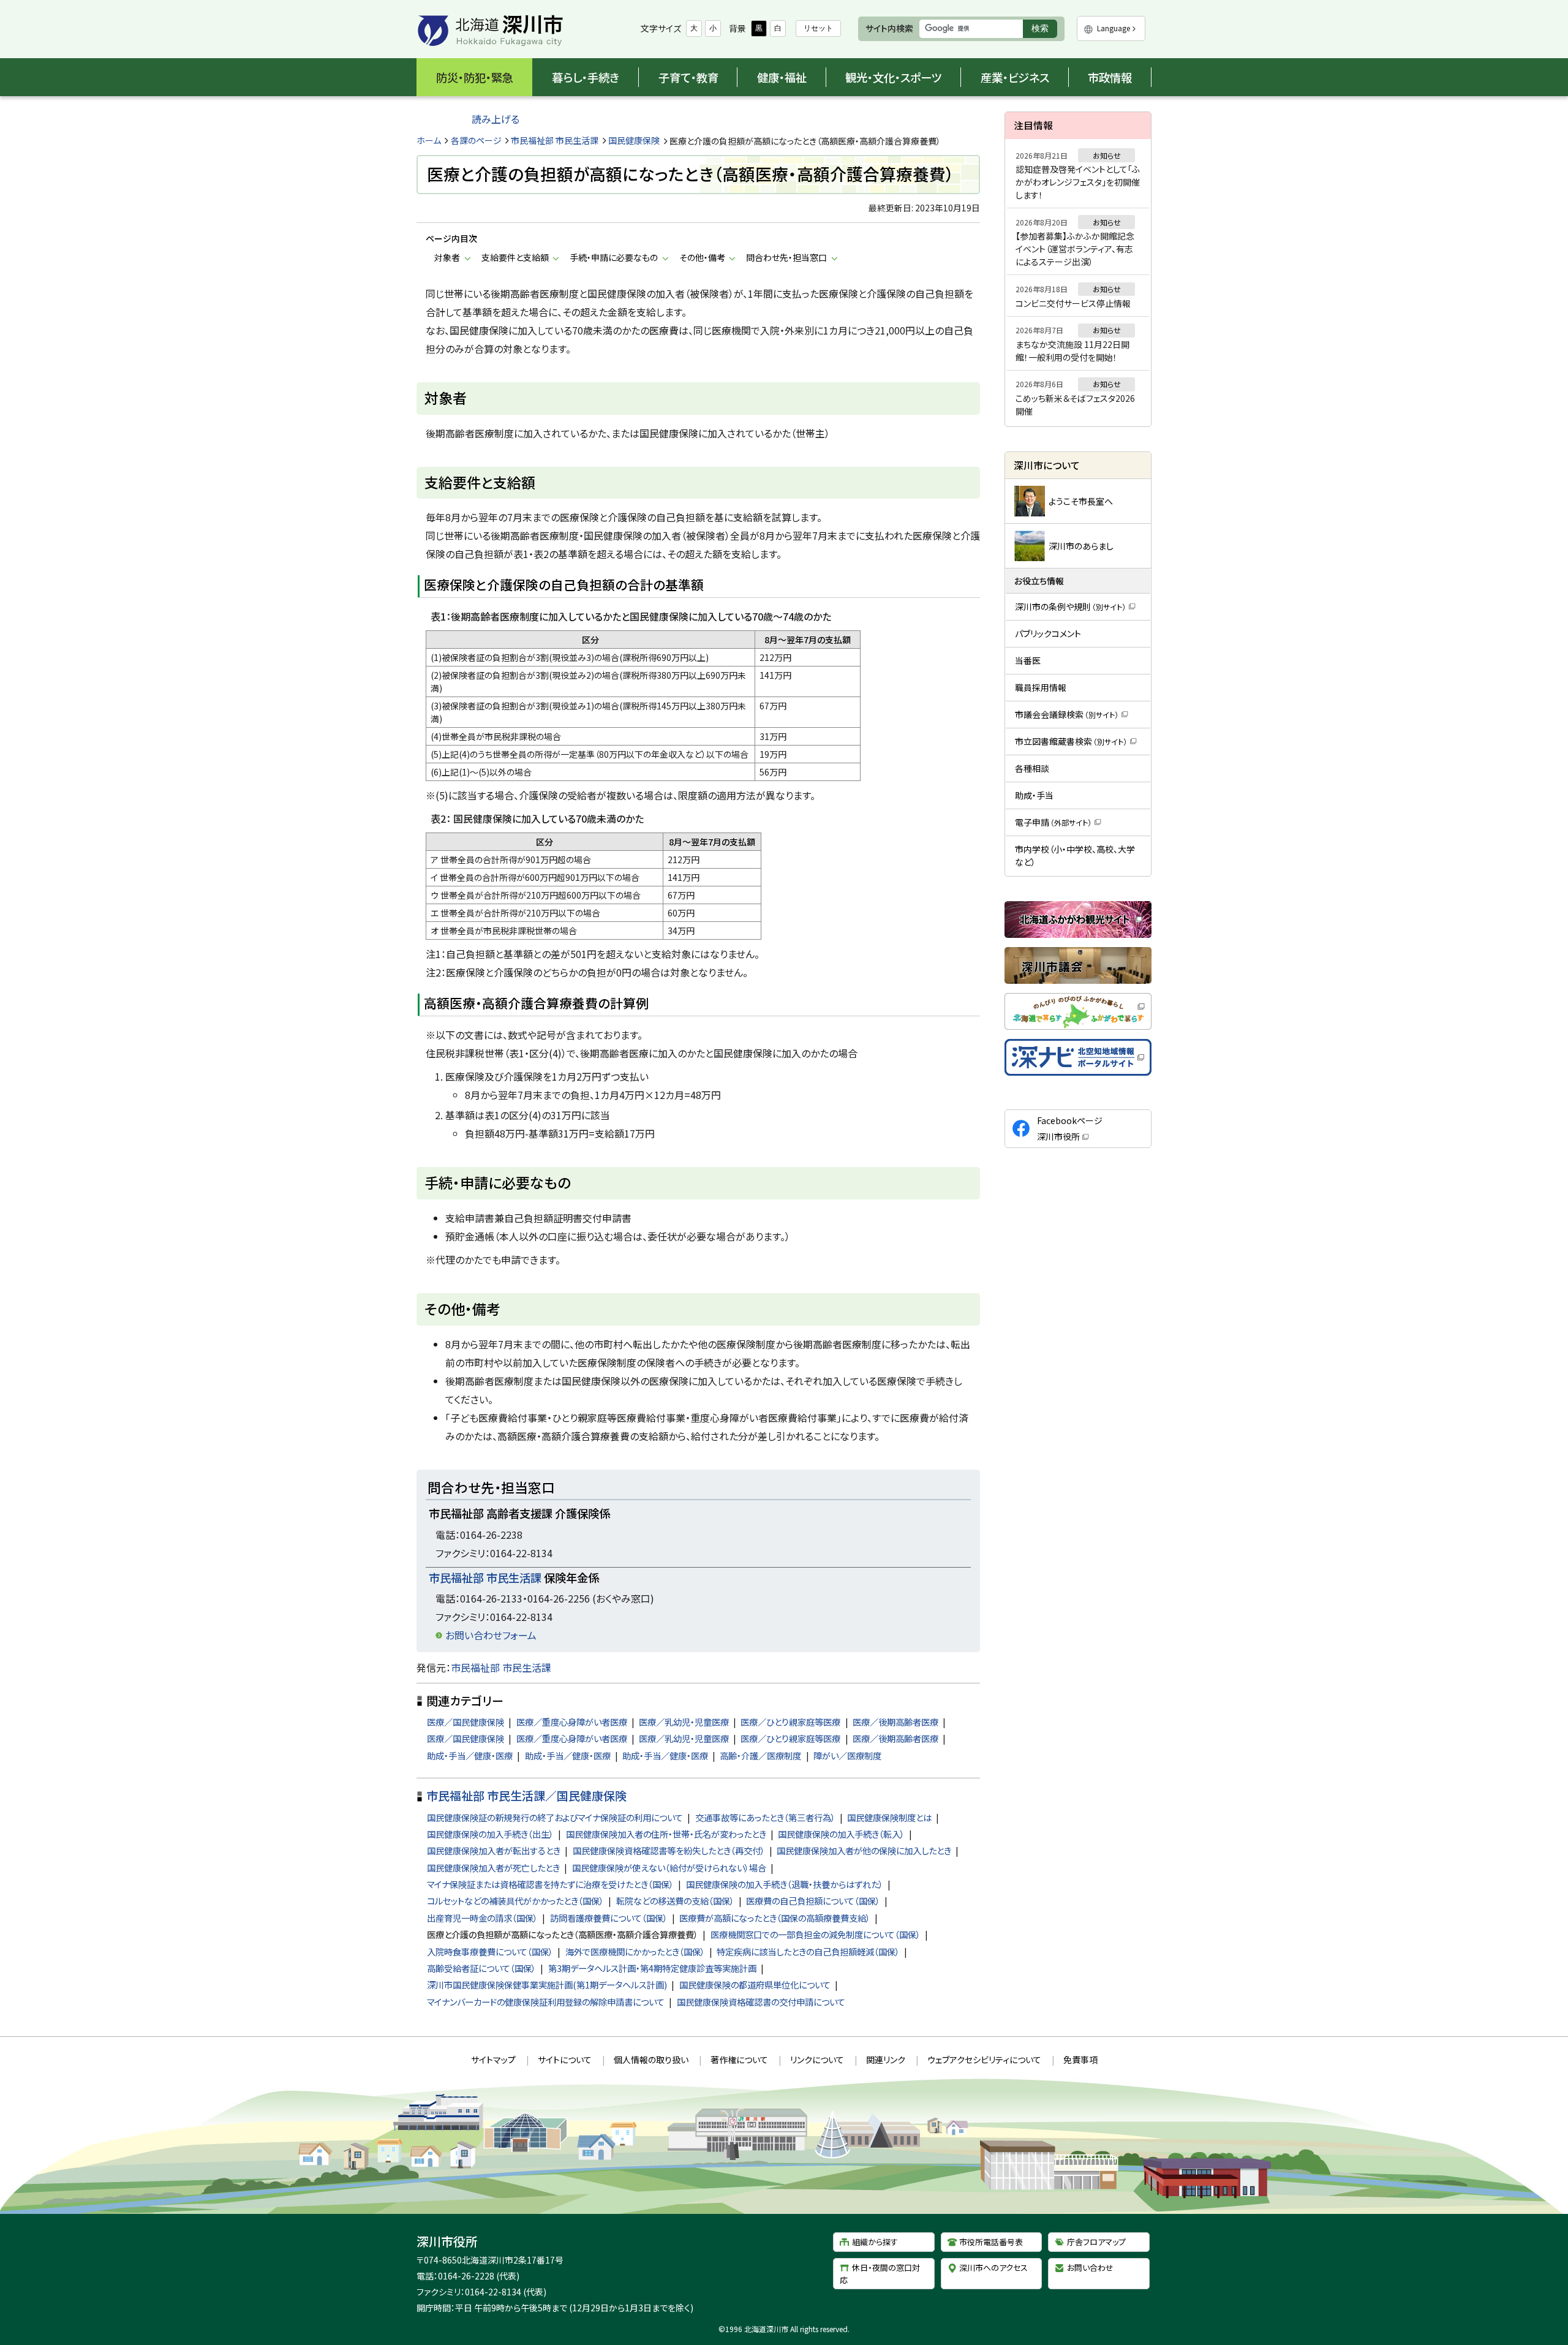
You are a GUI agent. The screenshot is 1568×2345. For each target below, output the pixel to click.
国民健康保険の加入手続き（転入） (841, 1834)
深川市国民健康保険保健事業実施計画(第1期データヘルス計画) (547, 1984)
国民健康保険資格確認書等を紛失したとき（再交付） (669, 1850)
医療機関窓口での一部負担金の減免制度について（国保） (816, 1934)
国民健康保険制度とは (889, 1817)
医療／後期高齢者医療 (895, 1722)
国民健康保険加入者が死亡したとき (493, 1867)
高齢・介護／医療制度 (760, 1755)
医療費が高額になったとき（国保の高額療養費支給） (775, 1918)
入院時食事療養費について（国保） (490, 1951)
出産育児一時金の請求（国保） (482, 1918)
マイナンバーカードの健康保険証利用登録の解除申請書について (546, 2002)
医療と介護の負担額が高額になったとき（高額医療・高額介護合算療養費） (563, 1934)
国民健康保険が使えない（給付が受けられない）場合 (669, 1867)
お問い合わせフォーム (491, 1635)
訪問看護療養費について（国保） (609, 1918)
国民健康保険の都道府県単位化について (755, 1984)
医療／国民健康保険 (466, 1722)
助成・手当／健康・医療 (470, 1755)
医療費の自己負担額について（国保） (813, 1901)
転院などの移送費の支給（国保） (675, 1901)
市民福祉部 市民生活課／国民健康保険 (526, 1795)
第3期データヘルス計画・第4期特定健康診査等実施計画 (652, 1968)
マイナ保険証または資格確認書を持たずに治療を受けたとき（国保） (550, 1884)
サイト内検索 (889, 28)
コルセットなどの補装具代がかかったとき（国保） (515, 1901)
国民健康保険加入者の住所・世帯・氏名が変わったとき (666, 1834)
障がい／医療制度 (847, 1755)
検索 (1044, 30)
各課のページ (476, 140)
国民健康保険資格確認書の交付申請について (761, 2002)
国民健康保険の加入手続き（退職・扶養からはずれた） (785, 1884)
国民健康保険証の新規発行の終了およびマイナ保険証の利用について (555, 1817)
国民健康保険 (634, 140)
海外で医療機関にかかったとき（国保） (635, 1951)
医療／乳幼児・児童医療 (684, 1722)
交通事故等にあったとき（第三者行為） (765, 1817)
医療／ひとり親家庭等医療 (790, 1722)
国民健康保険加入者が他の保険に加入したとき (864, 1850)
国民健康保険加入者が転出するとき (494, 1850)
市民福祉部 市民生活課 (555, 140)
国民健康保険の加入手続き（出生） (490, 1834)
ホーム (429, 140)
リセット (818, 28)
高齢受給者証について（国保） (481, 1968)
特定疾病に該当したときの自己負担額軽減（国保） (808, 1951)
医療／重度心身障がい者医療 (572, 1722)
